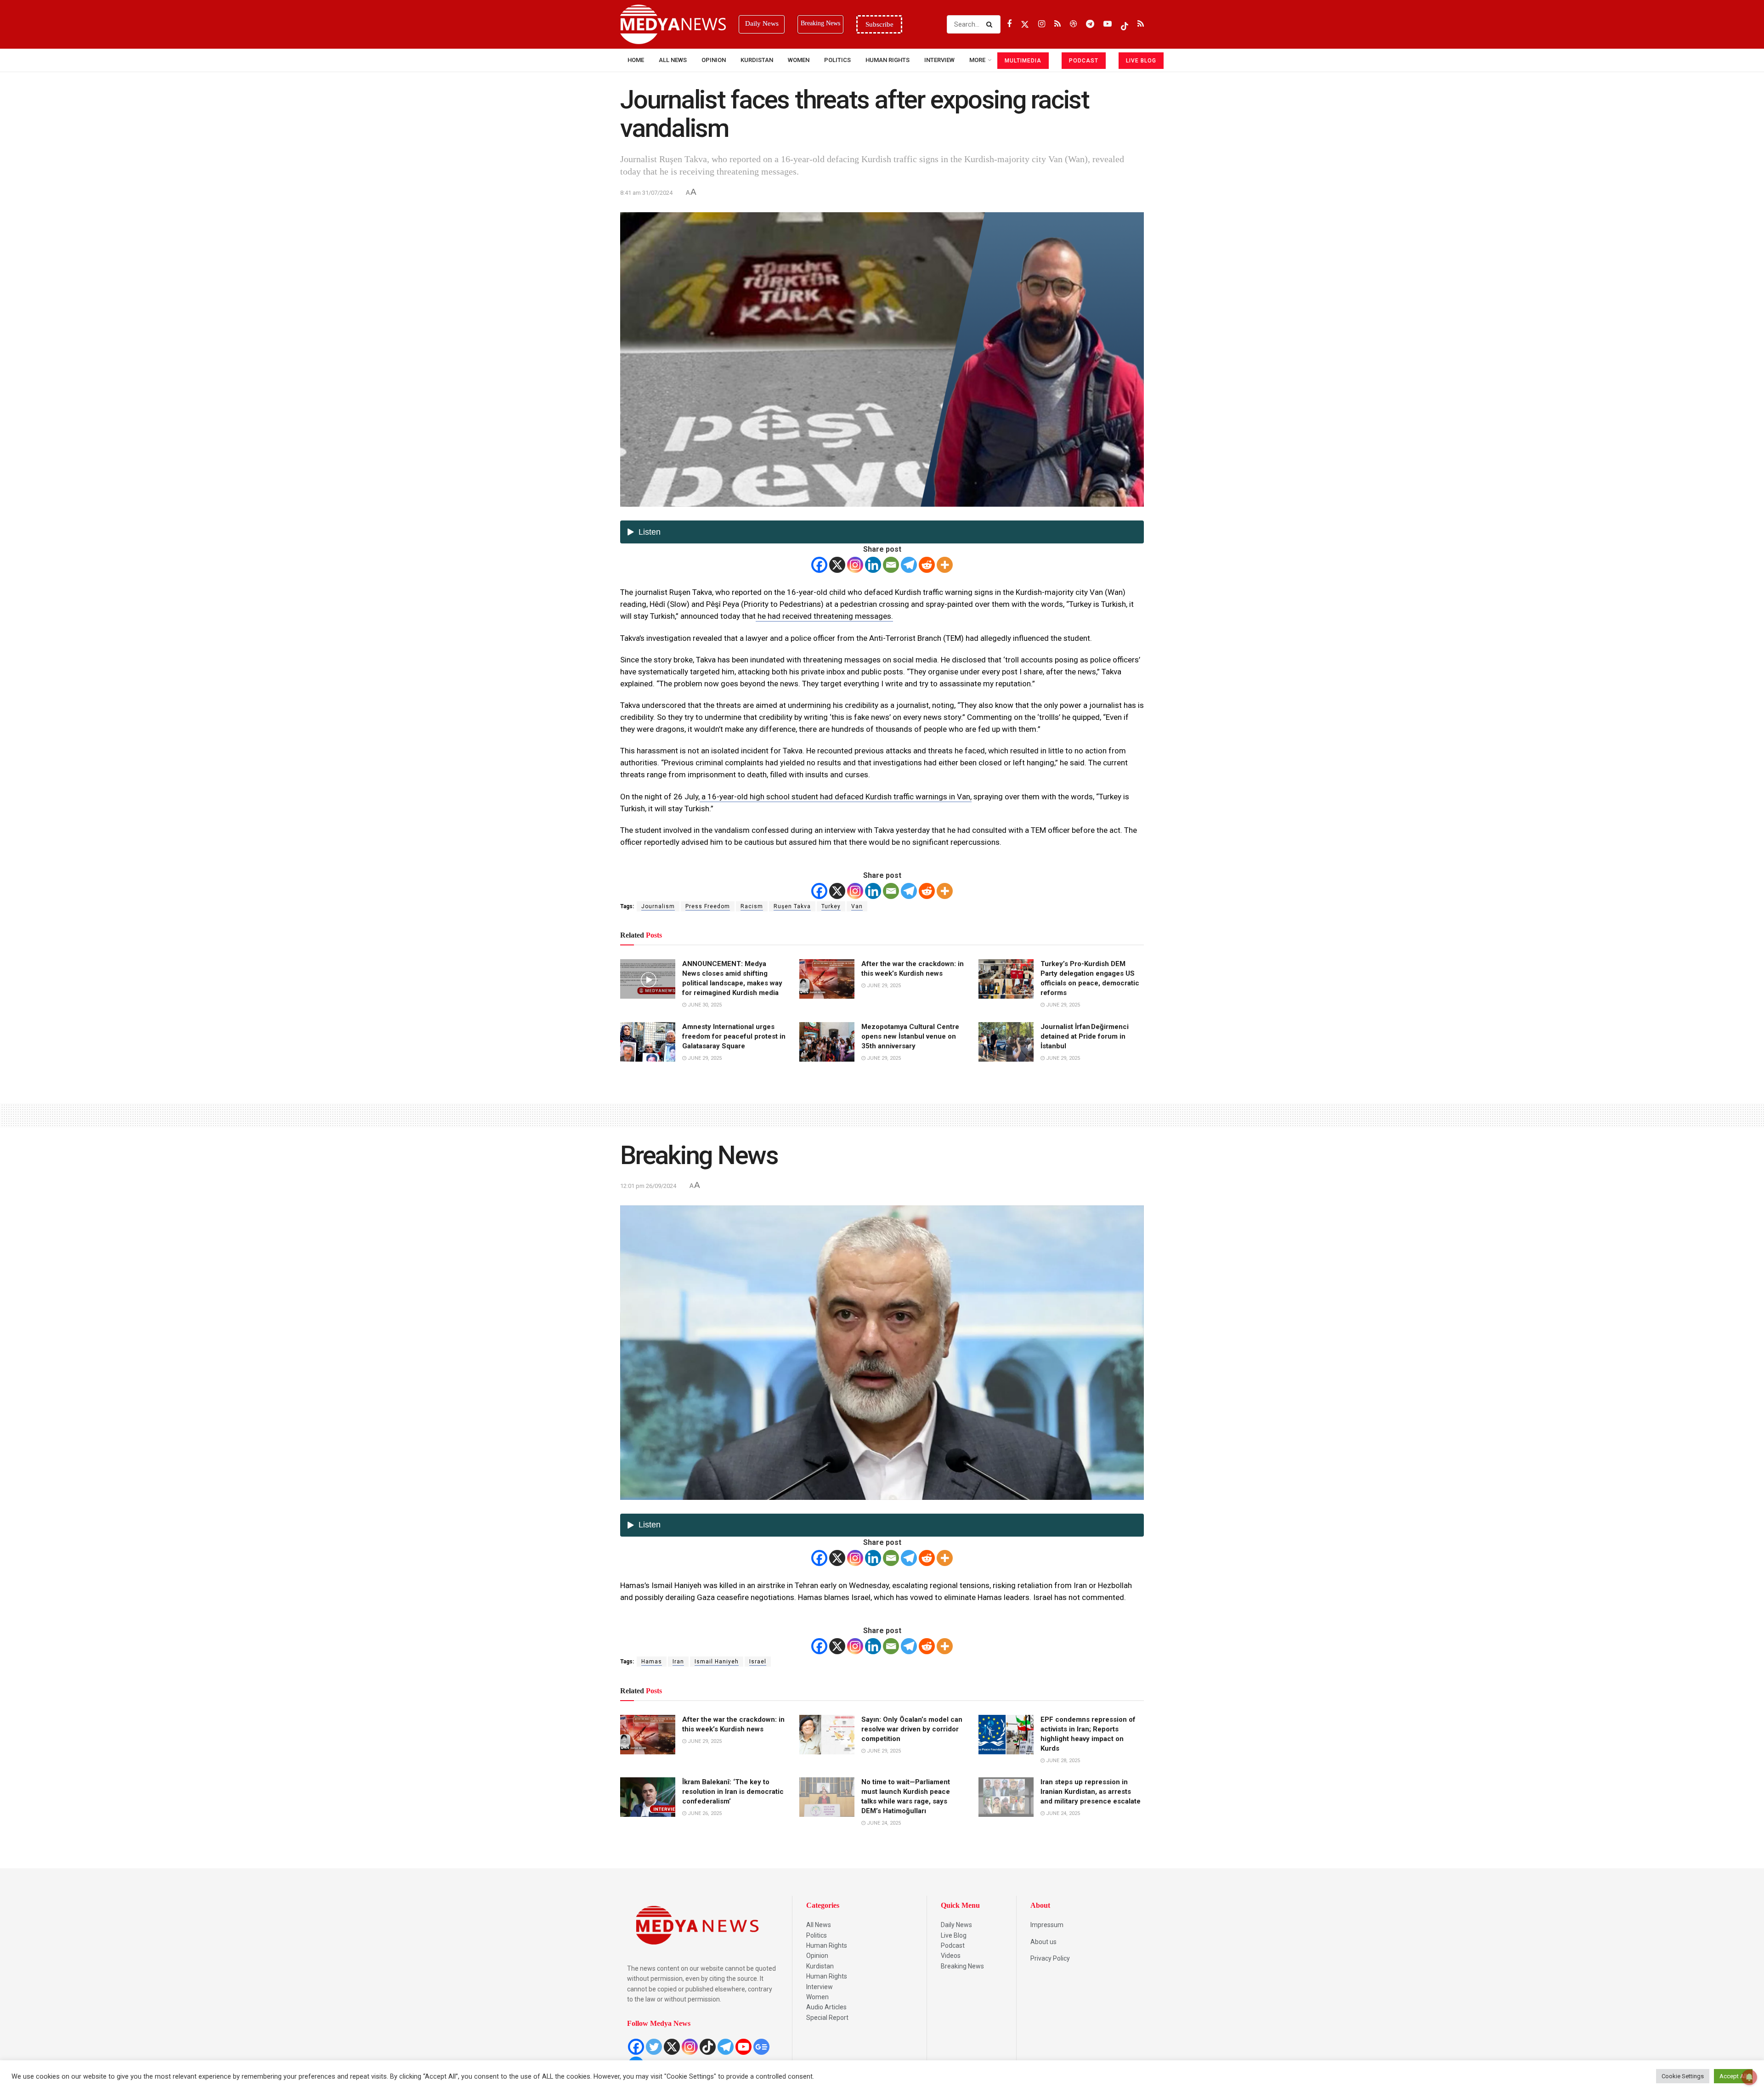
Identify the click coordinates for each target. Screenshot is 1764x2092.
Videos (951, 1956)
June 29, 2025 (883, 986)
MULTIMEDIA (1023, 61)
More (977, 60)
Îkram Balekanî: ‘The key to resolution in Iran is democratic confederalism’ (733, 1792)
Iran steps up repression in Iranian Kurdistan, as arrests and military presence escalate (1091, 1792)
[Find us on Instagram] (1042, 24)
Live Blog (954, 1935)
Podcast (953, 1945)
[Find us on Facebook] (1009, 24)
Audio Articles (826, 2007)
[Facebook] (819, 565)
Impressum (1047, 1925)
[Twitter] (654, 2047)
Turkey (831, 906)
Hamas (652, 1662)
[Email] (891, 565)
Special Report (827, 2018)
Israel (758, 1662)
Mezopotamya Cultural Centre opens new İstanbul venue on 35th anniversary (910, 1036)
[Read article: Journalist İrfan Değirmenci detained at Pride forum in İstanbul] (1006, 1042)
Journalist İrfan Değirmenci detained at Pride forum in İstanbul (1085, 1036)
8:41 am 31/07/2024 (646, 193)
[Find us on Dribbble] (1073, 24)
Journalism (658, 906)
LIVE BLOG (1141, 61)
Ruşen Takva (792, 906)
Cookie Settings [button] (1683, 2076)
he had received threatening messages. (824, 616)
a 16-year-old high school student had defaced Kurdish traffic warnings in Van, (836, 797)
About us (1043, 1942)
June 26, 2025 (704, 1813)
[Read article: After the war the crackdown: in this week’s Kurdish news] (827, 979)
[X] (837, 565)
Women (799, 60)
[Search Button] (991, 24)
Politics (837, 60)
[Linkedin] (873, 565)
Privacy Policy (1050, 1958)
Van (857, 906)
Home (636, 60)
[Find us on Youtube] (1108, 24)
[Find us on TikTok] (1125, 24)
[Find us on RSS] (1057, 24)
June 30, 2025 (704, 1005)
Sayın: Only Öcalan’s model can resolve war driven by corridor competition (912, 1729)
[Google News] (761, 2047)
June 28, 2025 (1062, 1761)
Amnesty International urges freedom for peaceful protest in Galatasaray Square (734, 1036)
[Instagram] (855, 565)
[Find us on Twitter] (1025, 24)
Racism (752, 906)
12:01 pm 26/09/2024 (648, 1186)
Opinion (714, 60)
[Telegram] (909, 565)
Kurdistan (757, 60)
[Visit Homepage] (673, 24)
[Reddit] (927, 565)
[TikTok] (708, 2047)
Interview (820, 1987)
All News (673, 60)
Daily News (956, 1925)
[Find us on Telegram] (1090, 24)
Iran (678, 1662)
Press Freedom (708, 906)
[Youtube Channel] (743, 2047)
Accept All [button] (1733, 2076)
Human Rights (888, 60)
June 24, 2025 (883, 1823)
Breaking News (962, 1966)
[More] (945, 565)
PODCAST (1084, 61)
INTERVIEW (939, 60)
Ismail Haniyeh (717, 1662)
